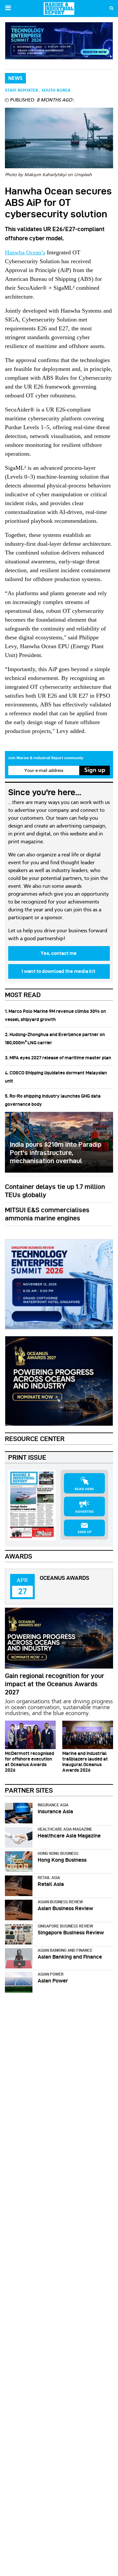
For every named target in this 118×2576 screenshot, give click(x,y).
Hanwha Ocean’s (25, 252)
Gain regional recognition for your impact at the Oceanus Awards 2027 (55, 1684)
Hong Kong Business (58, 1853)
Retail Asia (49, 1878)
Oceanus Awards (64, 1578)
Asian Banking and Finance (65, 1950)
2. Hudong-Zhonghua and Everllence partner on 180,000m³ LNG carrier (55, 1039)
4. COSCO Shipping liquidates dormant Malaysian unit (56, 1077)
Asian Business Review (60, 1902)
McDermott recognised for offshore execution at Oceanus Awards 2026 (29, 1762)
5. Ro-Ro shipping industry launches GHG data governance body (53, 1100)
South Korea (56, 91)
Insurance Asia (53, 1805)
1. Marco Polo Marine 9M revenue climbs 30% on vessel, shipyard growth (55, 1015)
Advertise (84, 1512)
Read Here (84, 1489)
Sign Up (85, 1532)
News (15, 79)
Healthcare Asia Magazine (65, 1829)
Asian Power (51, 1974)
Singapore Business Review (65, 1926)
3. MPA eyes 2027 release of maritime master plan (58, 1058)
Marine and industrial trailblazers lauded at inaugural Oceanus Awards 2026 (85, 1762)
